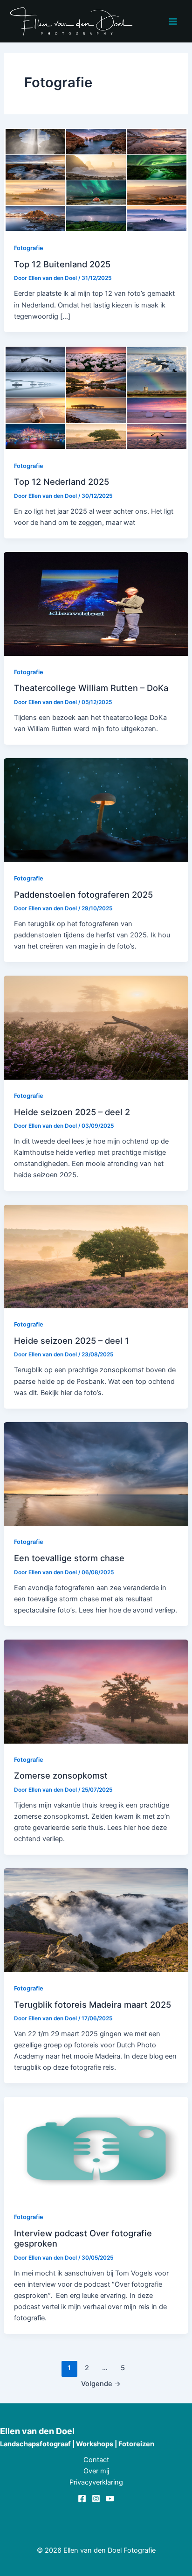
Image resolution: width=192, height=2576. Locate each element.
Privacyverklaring (96, 2482)
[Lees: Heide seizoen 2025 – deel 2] (96, 1027)
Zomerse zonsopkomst (61, 1775)
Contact (96, 2460)
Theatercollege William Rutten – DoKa (91, 688)
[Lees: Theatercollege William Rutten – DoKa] (96, 603)
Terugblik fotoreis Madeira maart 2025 (93, 2004)
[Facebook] (82, 2499)
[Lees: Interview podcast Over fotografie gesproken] (96, 2149)
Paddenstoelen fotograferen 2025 (83, 894)
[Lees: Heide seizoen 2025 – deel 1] (96, 1256)
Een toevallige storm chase (69, 1558)
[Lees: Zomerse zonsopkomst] (96, 1691)
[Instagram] (96, 2499)
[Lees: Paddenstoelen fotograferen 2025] (96, 810)
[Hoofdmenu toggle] (173, 21)
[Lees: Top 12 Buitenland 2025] (96, 180)
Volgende (101, 2384)
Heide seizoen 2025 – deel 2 (72, 1112)
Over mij (96, 2471)
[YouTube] (110, 2499)
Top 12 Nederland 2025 (62, 482)
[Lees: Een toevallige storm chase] (96, 1473)
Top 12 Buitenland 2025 (62, 264)
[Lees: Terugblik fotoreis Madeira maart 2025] (96, 1920)
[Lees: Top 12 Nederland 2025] (96, 397)
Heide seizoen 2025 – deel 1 (72, 1340)
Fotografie (29, 248)
